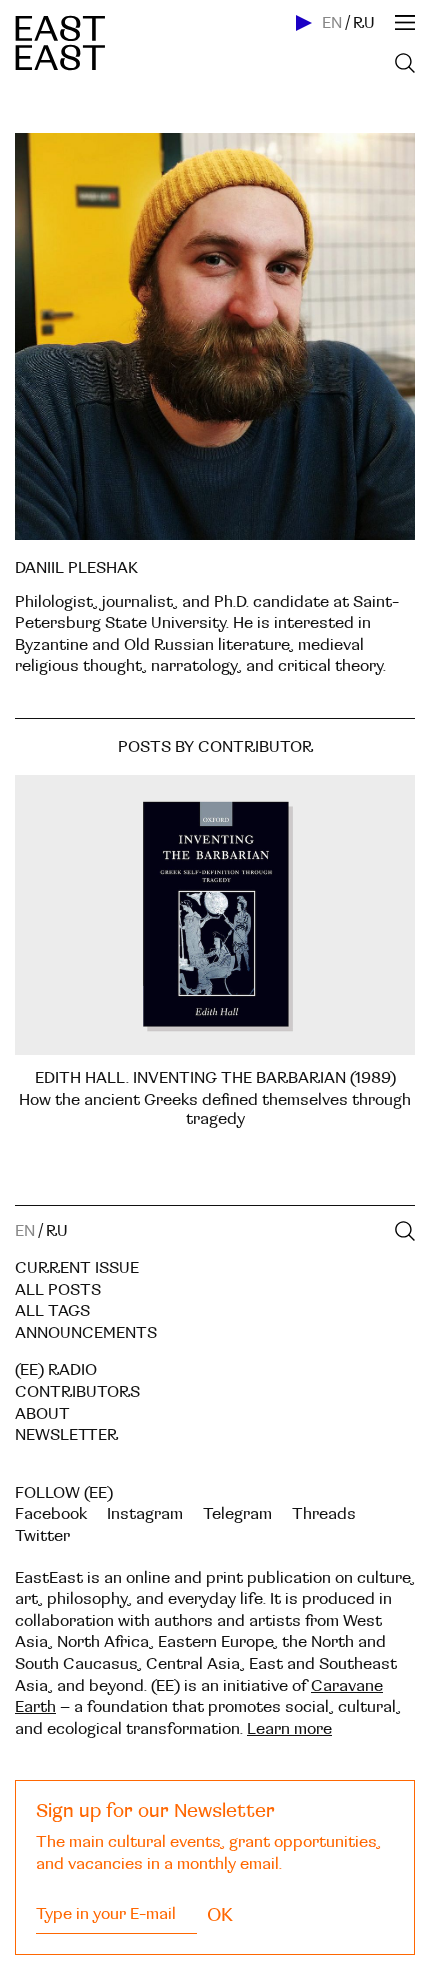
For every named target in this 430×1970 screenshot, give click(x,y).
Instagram (145, 1514)
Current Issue (77, 1268)
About (42, 1414)
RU (364, 23)
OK (220, 1915)
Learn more (289, 1729)
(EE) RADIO (56, 1370)
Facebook (51, 1514)
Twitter (42, 1536)
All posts (58, 1290)
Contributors (77, 1392)
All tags (52, 1311)
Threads (324, 1514)
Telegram (237, 1514)
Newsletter (66, 1435)
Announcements (86, 1333)
